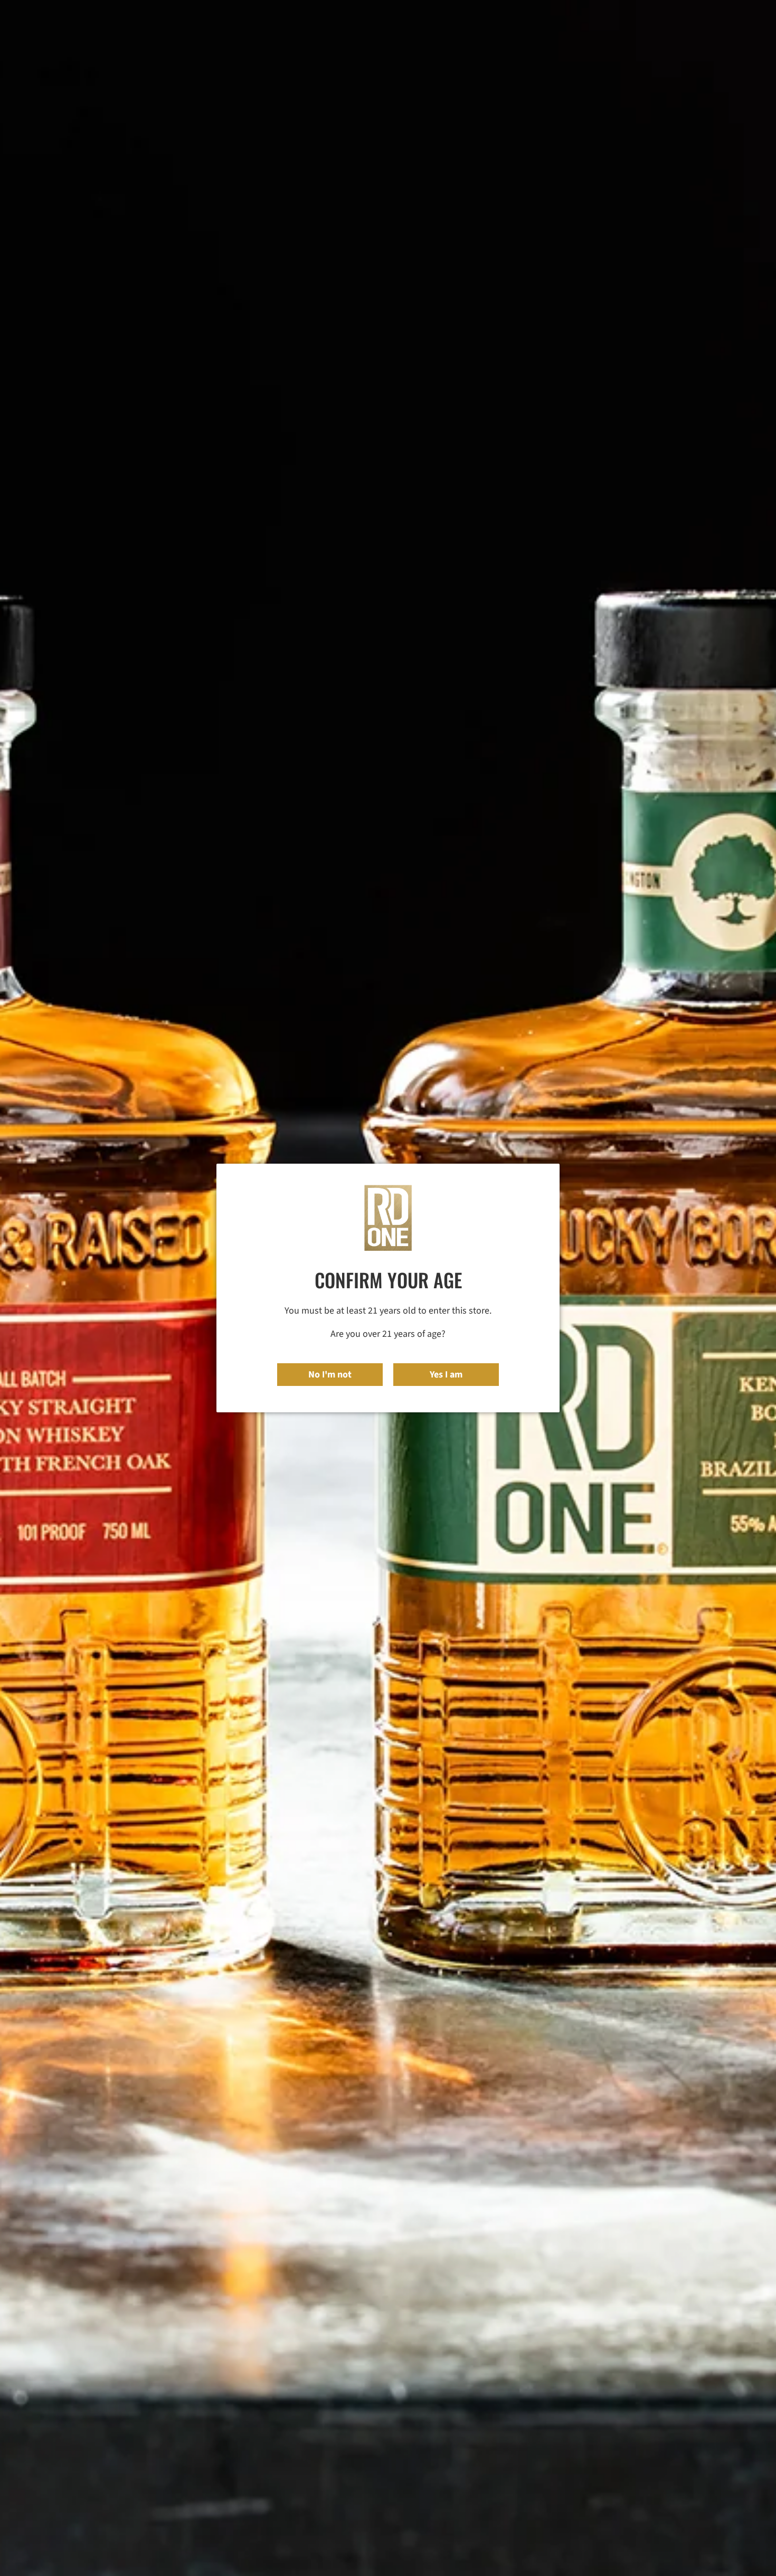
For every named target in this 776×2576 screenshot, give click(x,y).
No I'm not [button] (330, 1375)
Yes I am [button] (446, 1375)
